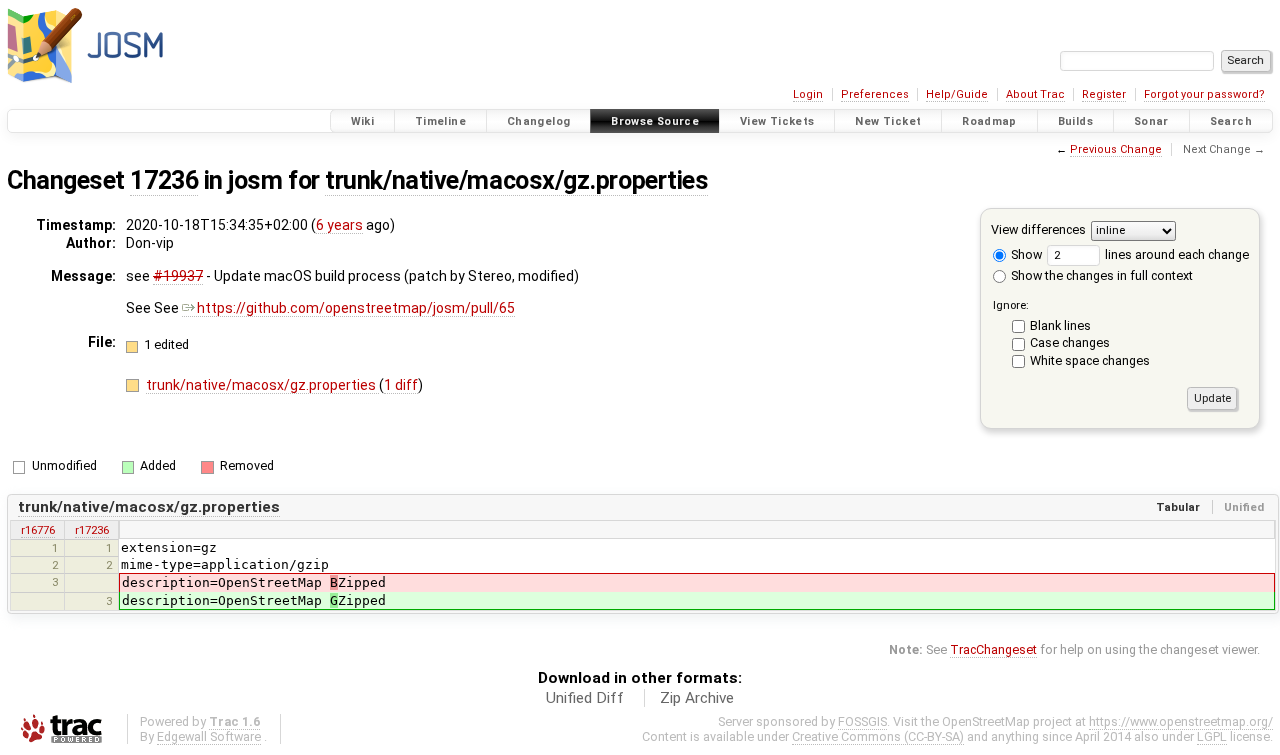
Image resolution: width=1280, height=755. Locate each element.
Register (1104, 94)
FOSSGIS (862, 721)
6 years (339, 225)
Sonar (1151, 121)
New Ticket (888, 121)
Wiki (363, 121)
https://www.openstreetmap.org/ (1181, 721)
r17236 (92, 530)
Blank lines (1060, 325)
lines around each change (1175, 254)
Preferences (875, 94)
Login (808, 94)
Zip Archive (697, 698)
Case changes (1070, 342)
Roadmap (989, 121)
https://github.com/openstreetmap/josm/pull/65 (356, 308)
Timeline (440, 121)
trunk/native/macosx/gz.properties (516, 180)
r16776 (38, 530)
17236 (164, 180)
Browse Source (655, 121)
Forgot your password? (1204, 94)
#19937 (178, 276)
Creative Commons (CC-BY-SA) (878, 736)
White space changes (1090, 360)
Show (1025, 254)
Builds (1075, 121)
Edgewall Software (209, 736)
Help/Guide (957, 94)
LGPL (1212, 736)
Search (1231, 121)
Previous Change (1116, 149)
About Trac (1035, 94)
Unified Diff (585, 698)
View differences (1038, 229)
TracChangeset (993, 649)
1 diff (401, 385)
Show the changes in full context (1100, 275)
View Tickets (777, 121)
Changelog (538, 121)
